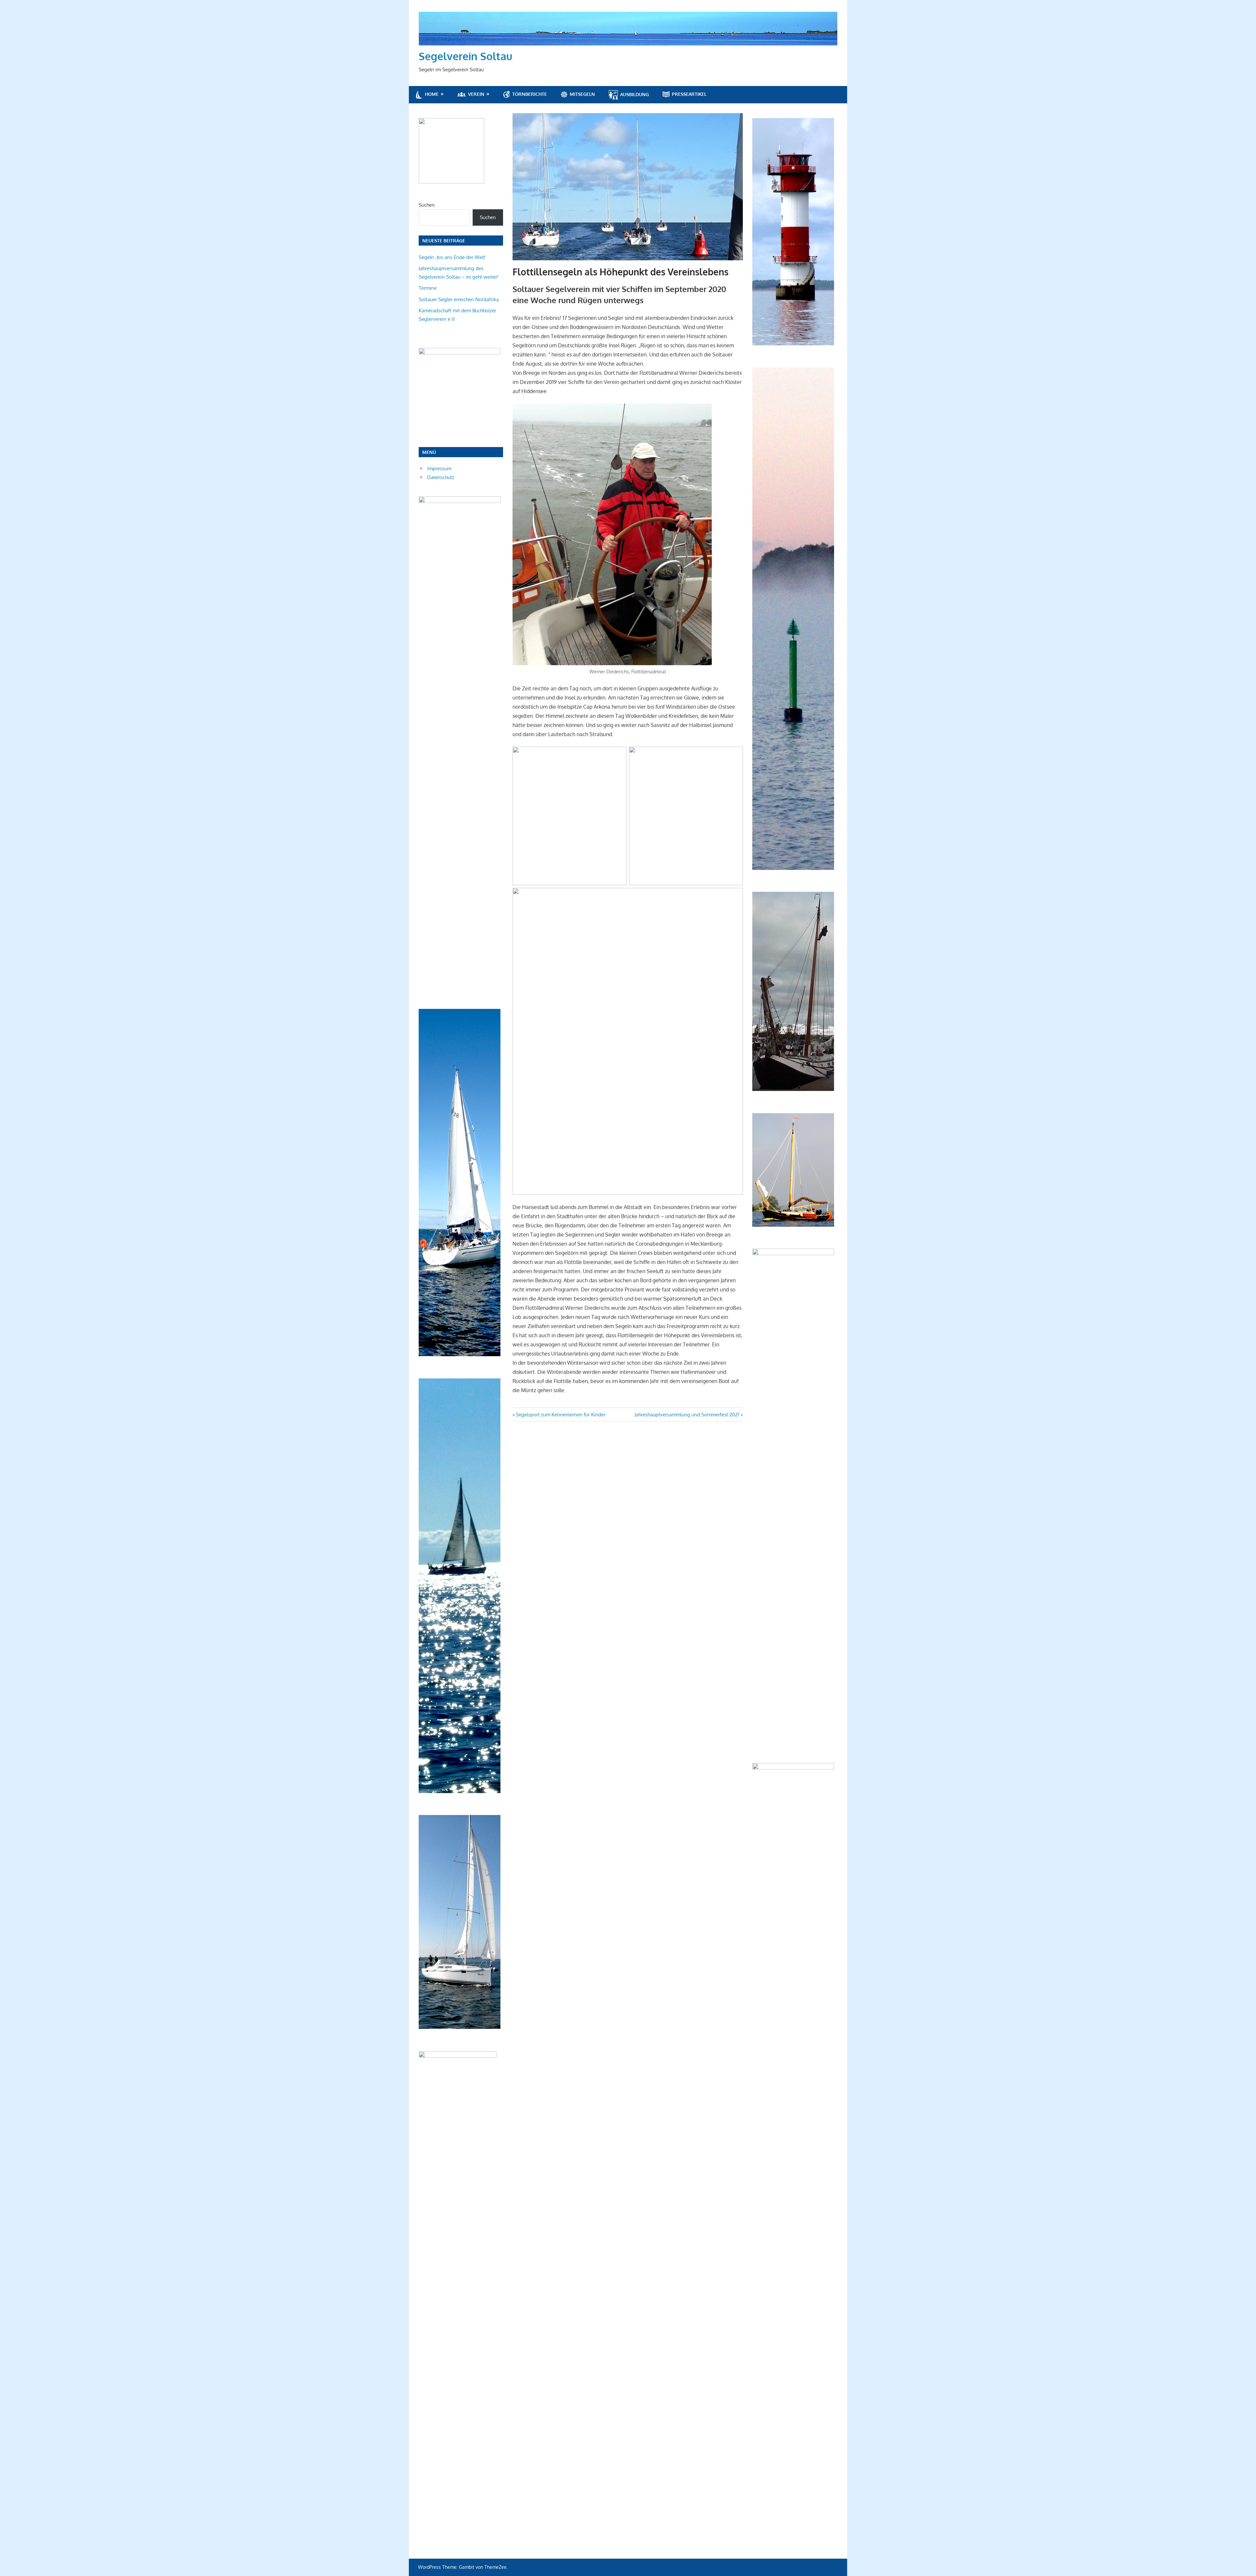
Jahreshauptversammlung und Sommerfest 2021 (687, 1415)
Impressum (439, 468)
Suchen (427, 205)
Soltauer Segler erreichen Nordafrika (459, 299)
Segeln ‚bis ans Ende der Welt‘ (453, 257)
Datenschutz (441, 477)
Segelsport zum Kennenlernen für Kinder (560, 1415)
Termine (428, 288)
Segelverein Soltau (465, 56)
